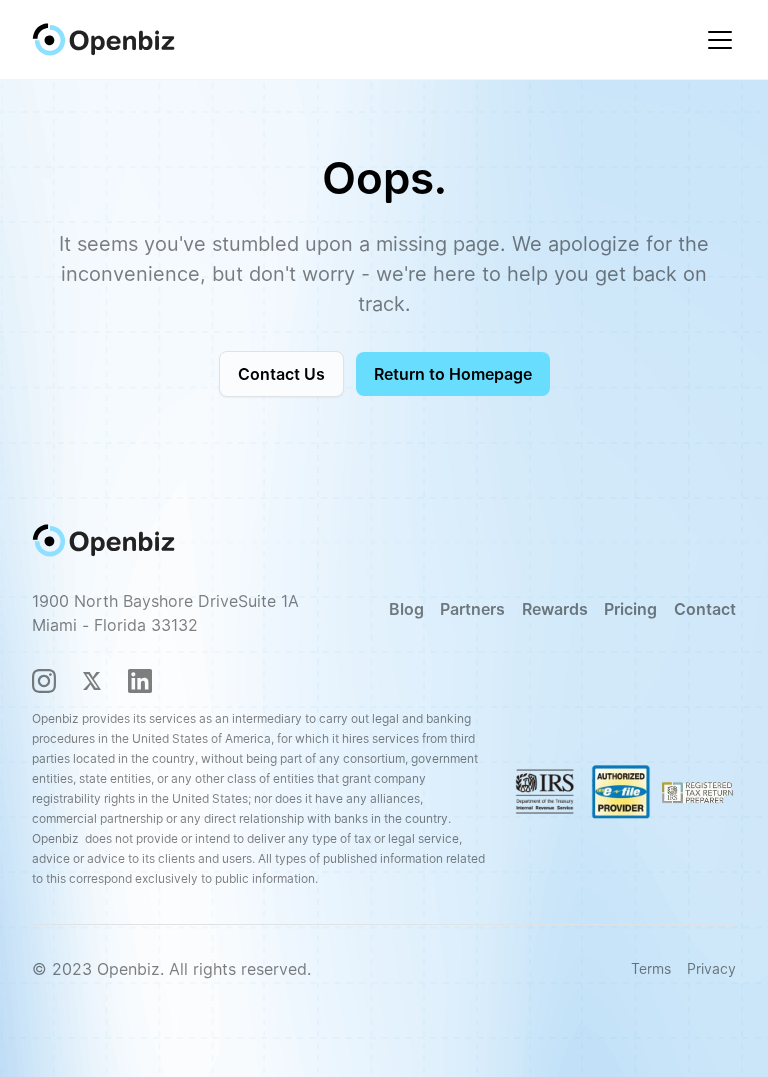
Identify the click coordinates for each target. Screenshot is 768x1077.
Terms (651, 968)
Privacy (711, 968)
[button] (716, 40)
